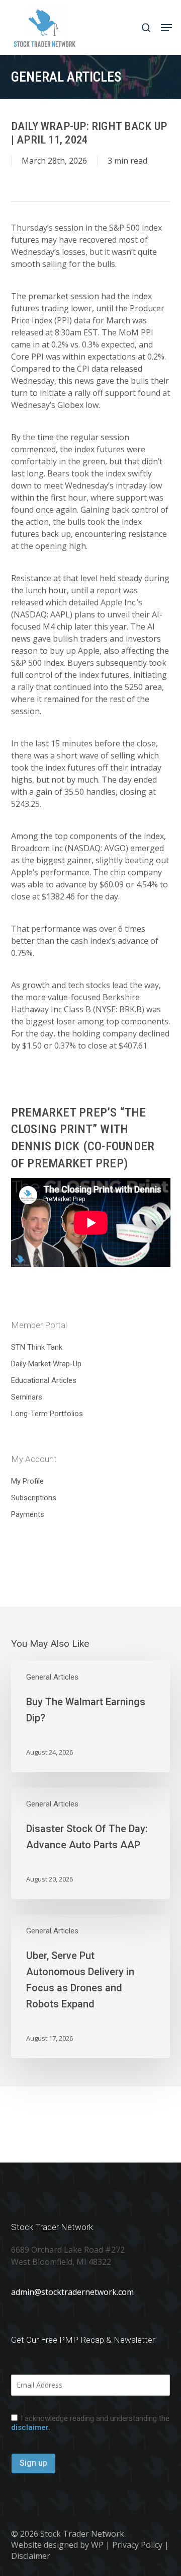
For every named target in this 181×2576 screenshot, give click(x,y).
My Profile (27, 1481)
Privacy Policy (137, 2545)
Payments (28, 1514)
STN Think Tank (37, 1347)
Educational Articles (44, 1380)
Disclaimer (31, 2556)
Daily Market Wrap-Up (46, 1364)
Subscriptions (34, 1498)
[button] (166, 28)
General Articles (52, 1677)
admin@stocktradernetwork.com (72, 2292)
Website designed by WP (57, 2545)
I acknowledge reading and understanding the (90, 2423)
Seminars (27, 1397)
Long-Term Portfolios (47, 1414)
